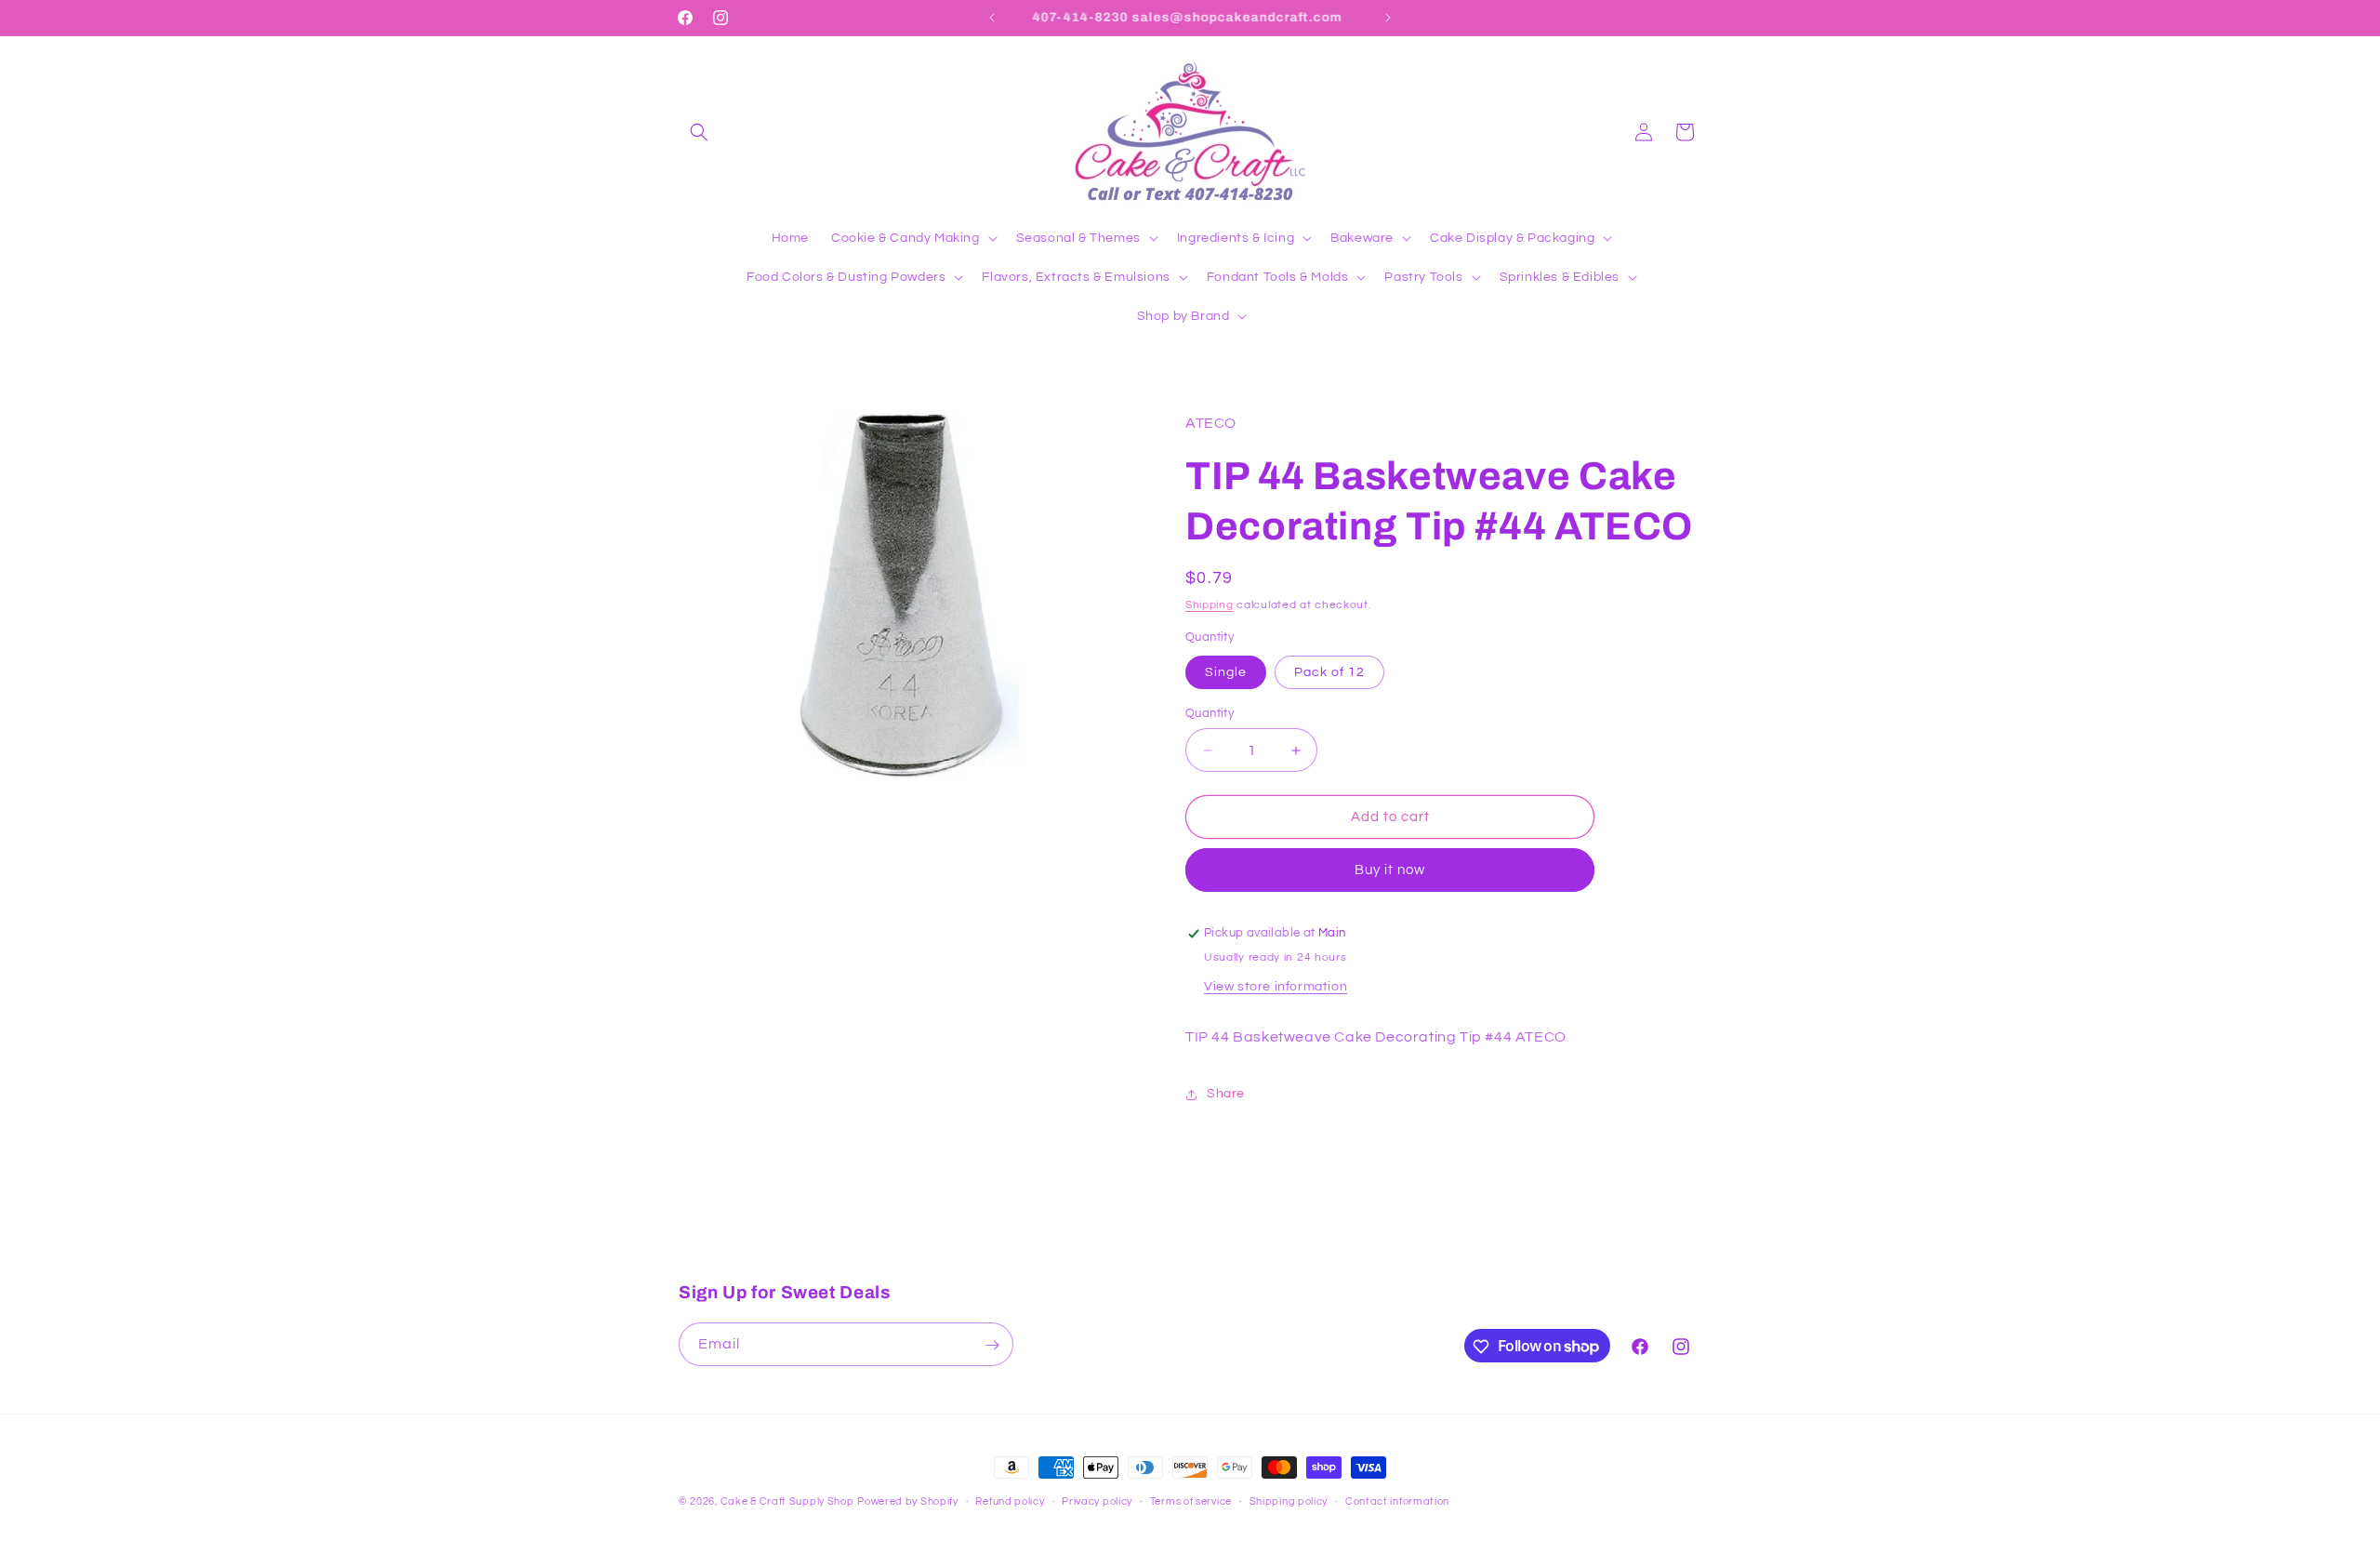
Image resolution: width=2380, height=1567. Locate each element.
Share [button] (1226, 1095)
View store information (1276, 988)
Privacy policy (1097, 1501)
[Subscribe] (992, 1345)
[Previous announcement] (992, 18)
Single (1226, 672)
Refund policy (1010, 1501)
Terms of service (1191, 1501)
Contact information (1397, 1501)
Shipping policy (1289, 1501)
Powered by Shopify (908, 1501)
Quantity (1210, 713)
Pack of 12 (1329, 672)
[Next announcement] (1388, 18)
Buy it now (1390, 871)
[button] (699, 132)
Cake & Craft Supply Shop (787, 1501)
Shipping (1210, 605)
